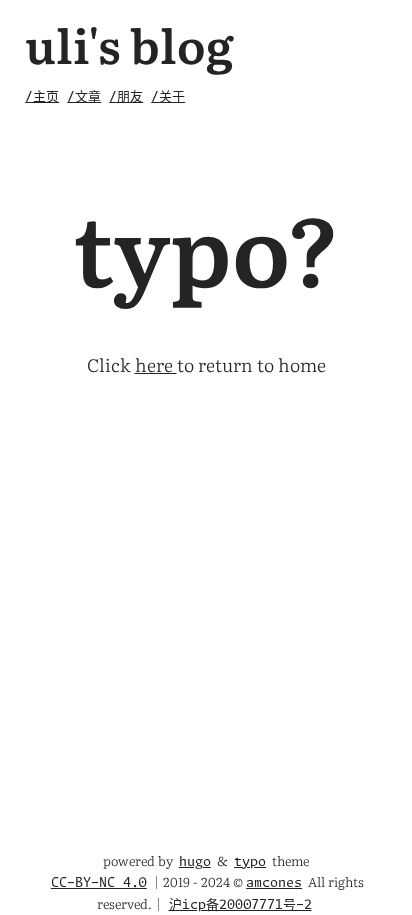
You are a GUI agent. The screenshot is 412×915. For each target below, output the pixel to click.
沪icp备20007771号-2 (240, 905)
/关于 (168, 97)
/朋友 (126, 97)
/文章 (84, 97)
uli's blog (129, 43)
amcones (274, 883)
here (156, 364)
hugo (195, 862)
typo (250, 862)
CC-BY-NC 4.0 (99, 883)
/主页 (42, 97)
